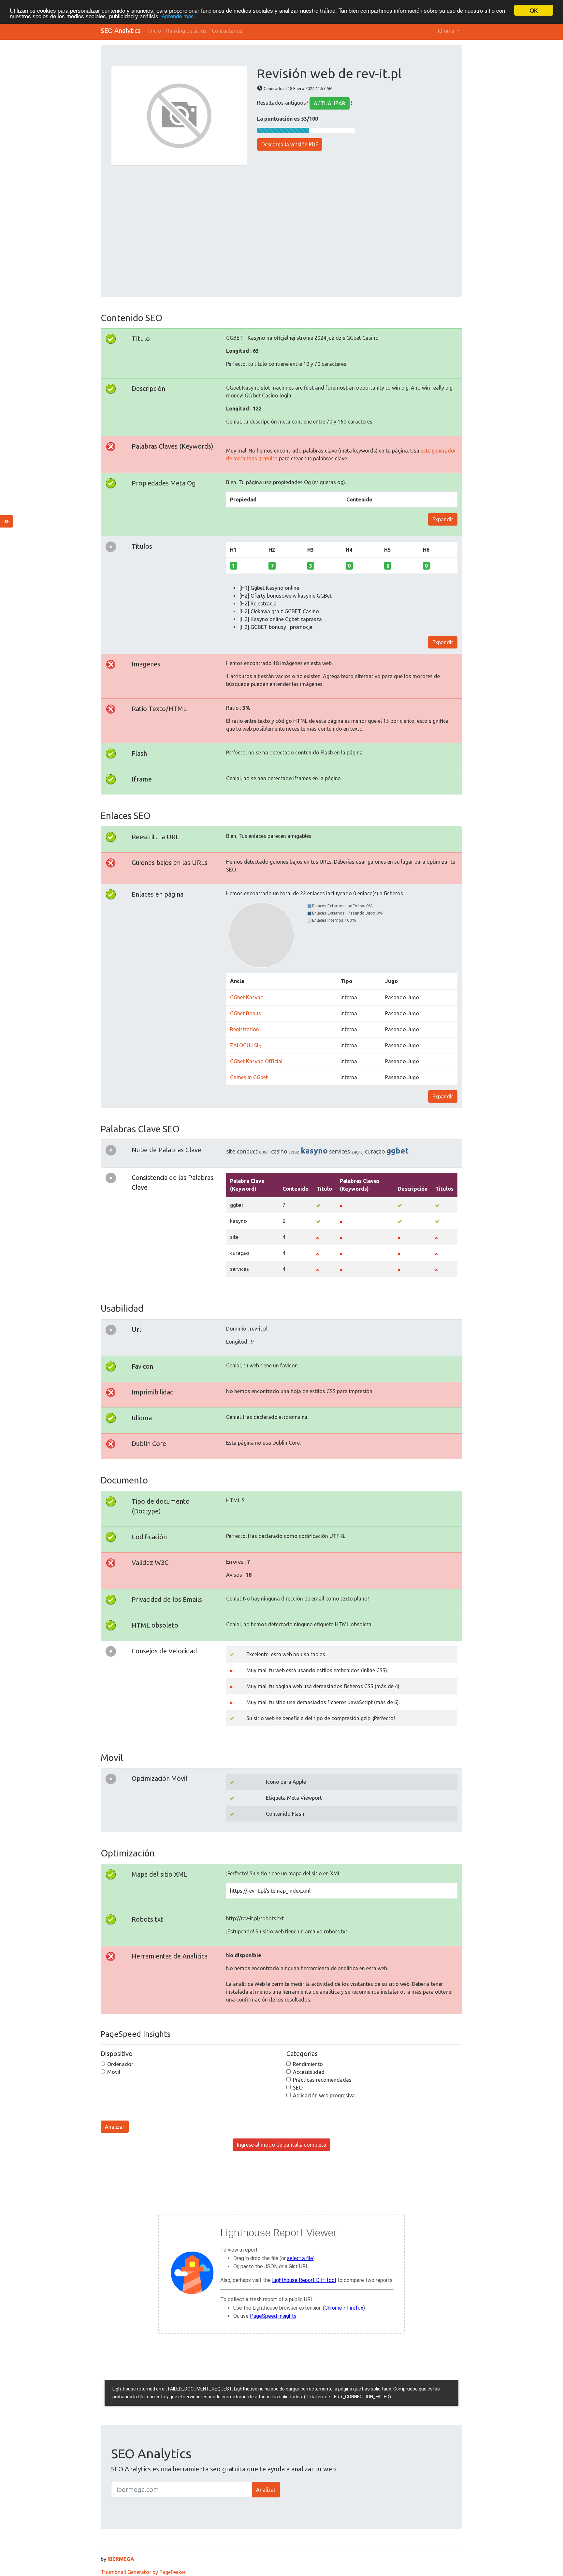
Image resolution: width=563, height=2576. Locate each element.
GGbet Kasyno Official (256, 1061)
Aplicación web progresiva (324, 2095)
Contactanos (227, 31)
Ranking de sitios (186, 31)
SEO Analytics (121, 30)
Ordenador (120, 2064)
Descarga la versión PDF (290, 144)
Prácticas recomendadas (322, 2080)
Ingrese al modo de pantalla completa (281, 2145)
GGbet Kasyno (247, 997)
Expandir (443, 519)
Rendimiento (308, 2064)
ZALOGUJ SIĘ (246, 1045)
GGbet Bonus (245, 1013)
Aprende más (178, 16)
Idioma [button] (447, 31)
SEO (298, 2088)
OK (534, 10)
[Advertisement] (281, 227)
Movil (114, 2072)
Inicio (155, 31)
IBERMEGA (121, 2559)
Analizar (115, 2127)
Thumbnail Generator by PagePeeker (143, 2572)
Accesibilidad (309, 2072)
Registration (245, 1029)
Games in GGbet (249, 1077)
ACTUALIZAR (330, 103)
